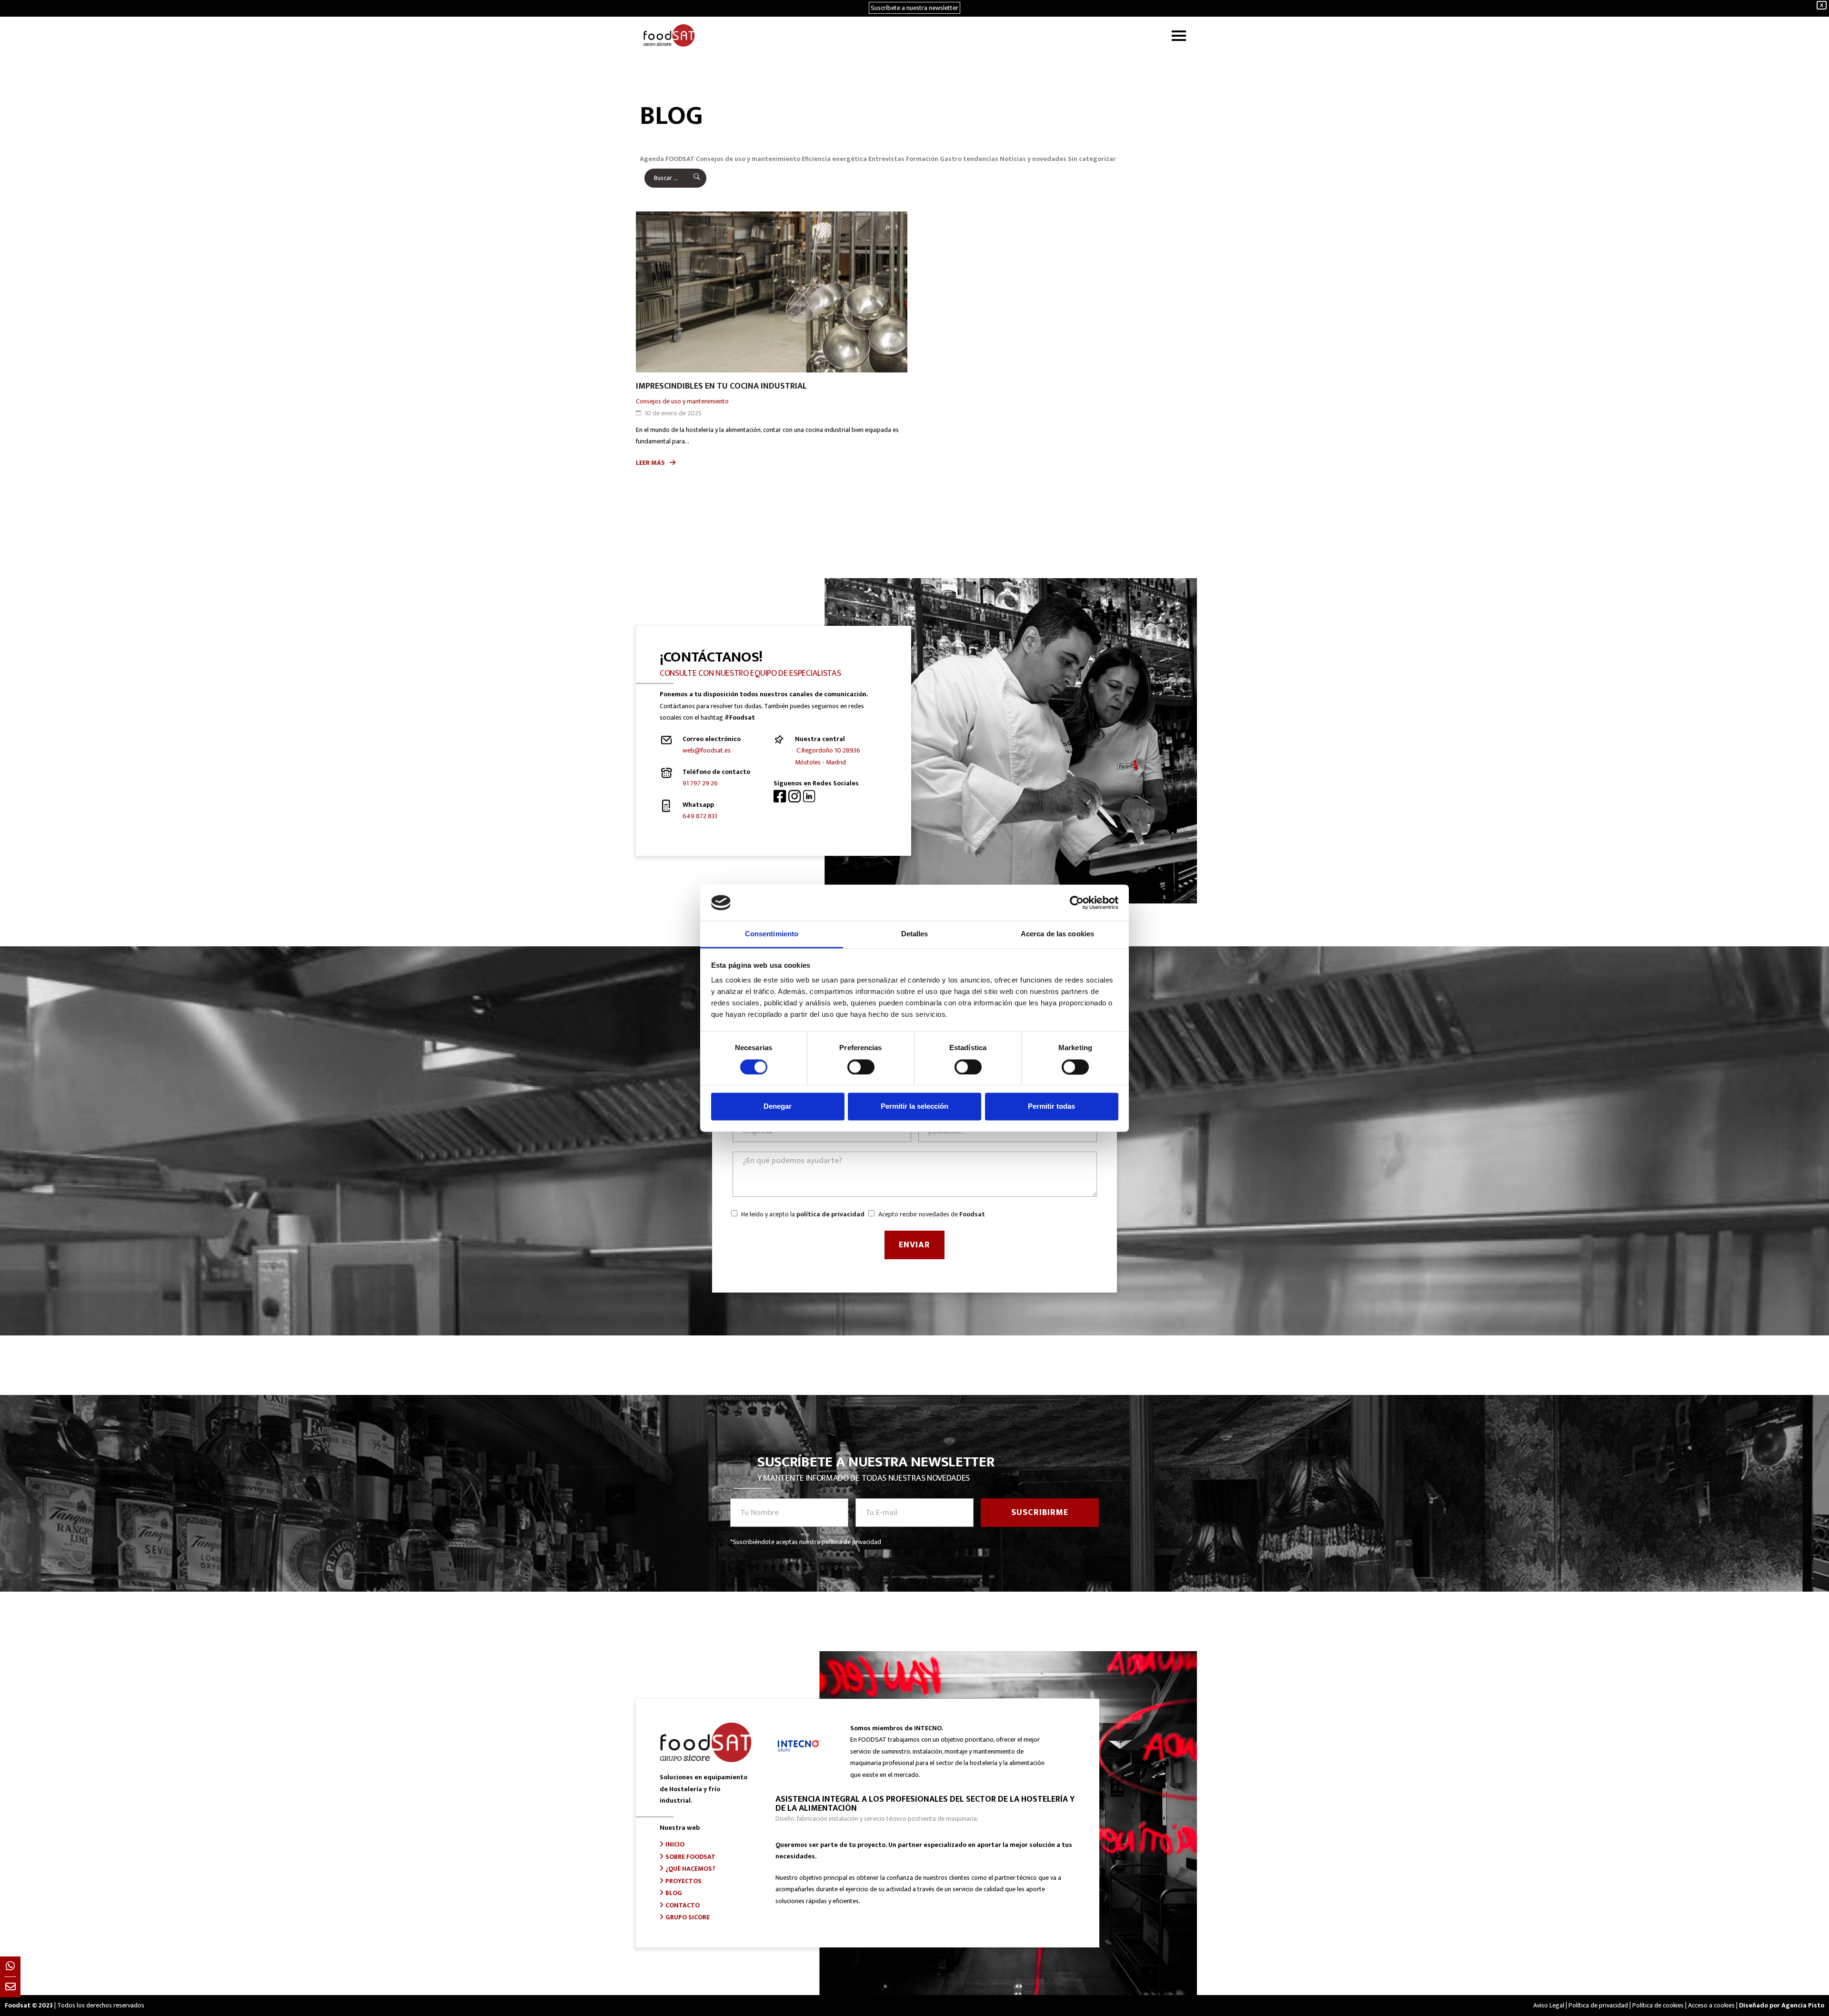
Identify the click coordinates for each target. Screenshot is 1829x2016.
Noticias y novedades (1033, 159)
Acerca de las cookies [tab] (1057, 934)
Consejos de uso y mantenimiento (748, 159)
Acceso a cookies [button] (1711, 2005)
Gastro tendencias (969, 159)
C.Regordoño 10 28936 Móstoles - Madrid (828, 756)
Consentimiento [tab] (772, 934)
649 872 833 (700, 816)
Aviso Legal (1549, 2005)
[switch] (861, 1067)
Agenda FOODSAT (667, 159)
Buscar (690, 178)
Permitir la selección (914, 1107)
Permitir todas (1051, 1107)
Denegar (778, 1107)
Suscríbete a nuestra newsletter (914, 8)
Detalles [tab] (915, 934)
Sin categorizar (1092, 159)
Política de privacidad (1598, 2005)
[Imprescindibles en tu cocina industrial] (772, 292)
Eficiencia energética (834, 159)
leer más (650, 463)
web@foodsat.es (707, 750)
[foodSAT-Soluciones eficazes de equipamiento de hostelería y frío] (669, 35)
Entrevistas (886, 159)
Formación (922, 159)
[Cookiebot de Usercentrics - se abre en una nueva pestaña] (1077, 903)
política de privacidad (830, 1214)
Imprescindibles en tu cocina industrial (721, 386)
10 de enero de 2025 (673, 413)
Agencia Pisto (1803, 2005)
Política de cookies (1658, 2005)
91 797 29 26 (700, 783)
